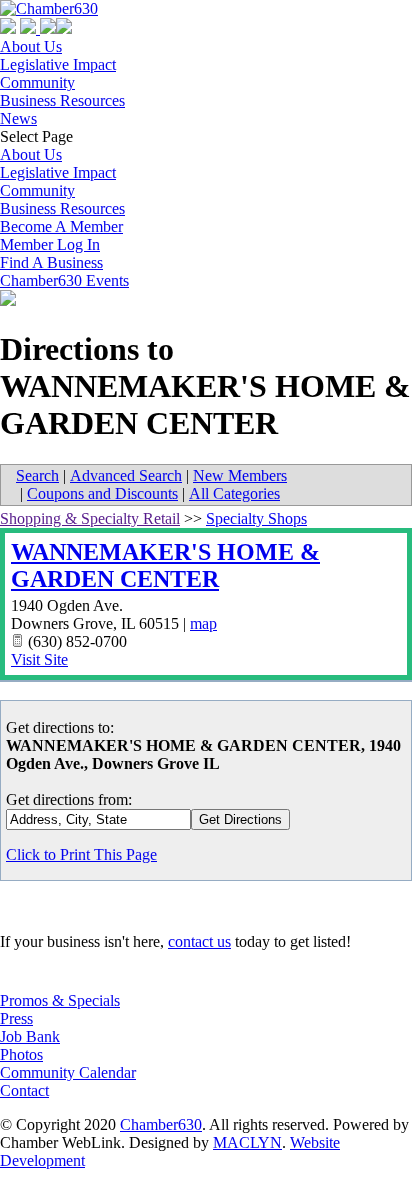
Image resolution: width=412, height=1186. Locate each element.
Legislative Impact (58, 64)
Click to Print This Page (81, 854)
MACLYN (247, 1142)
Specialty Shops (256, 518)
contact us (199, 941)
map (203, 623)
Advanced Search (126, 475)
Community (37, 82)
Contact (24, 1090)
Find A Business (51, 262)
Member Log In (50, 244)
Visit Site (39, 659)
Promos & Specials (60, 1000)
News (18, 118)
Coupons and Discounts (102, 493)
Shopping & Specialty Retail (90, 518)
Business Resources (62, 100)
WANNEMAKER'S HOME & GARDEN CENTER (165, 565)
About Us (31, 46)
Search (37, 475)
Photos (21, 1054)
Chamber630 (161, 1124)
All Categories (234, 493)
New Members (240, 475)
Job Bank (30, 1036)
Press (16, 1018)
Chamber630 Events (64, 280)
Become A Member (61, 226)
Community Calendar (68, 1072)
